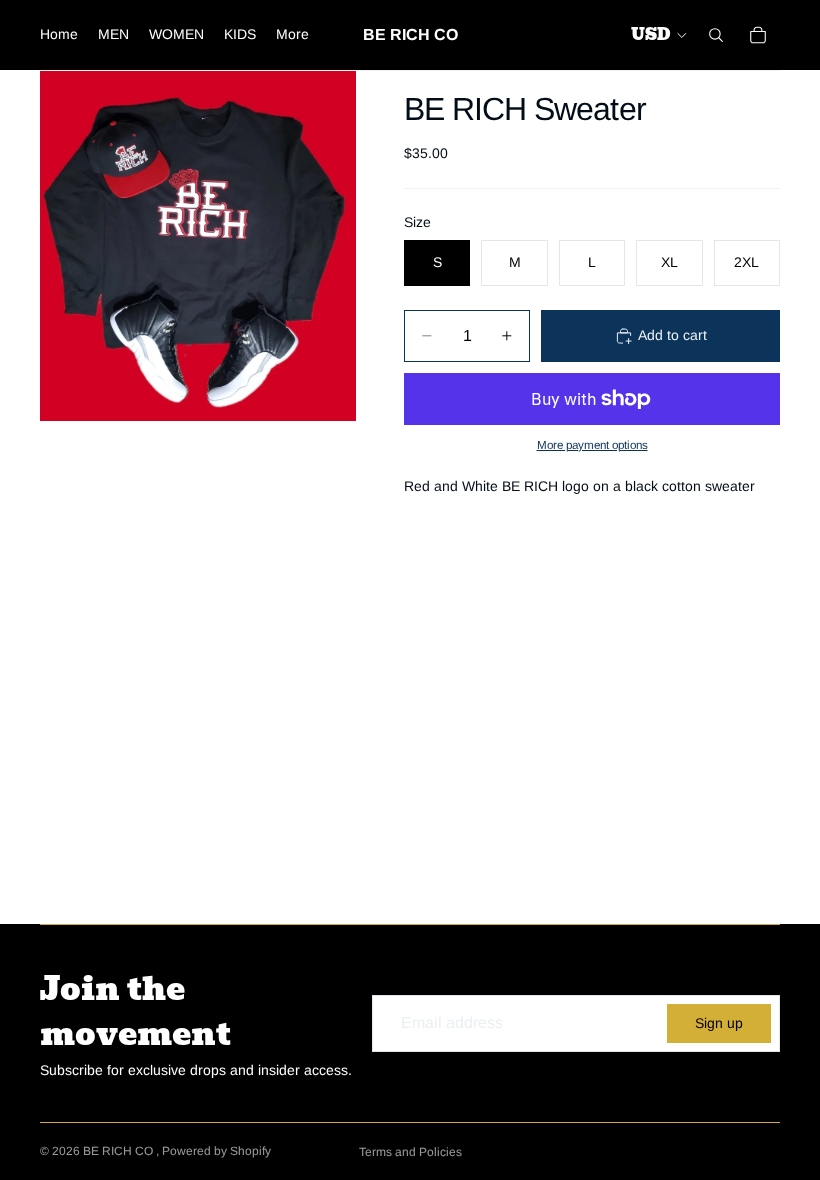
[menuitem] (292, 35)
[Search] (716, 35)
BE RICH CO (119, 1151)
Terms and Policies (410, 1152)
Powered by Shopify (216, 1151)
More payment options (592, 444)
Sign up (719, 1023)
